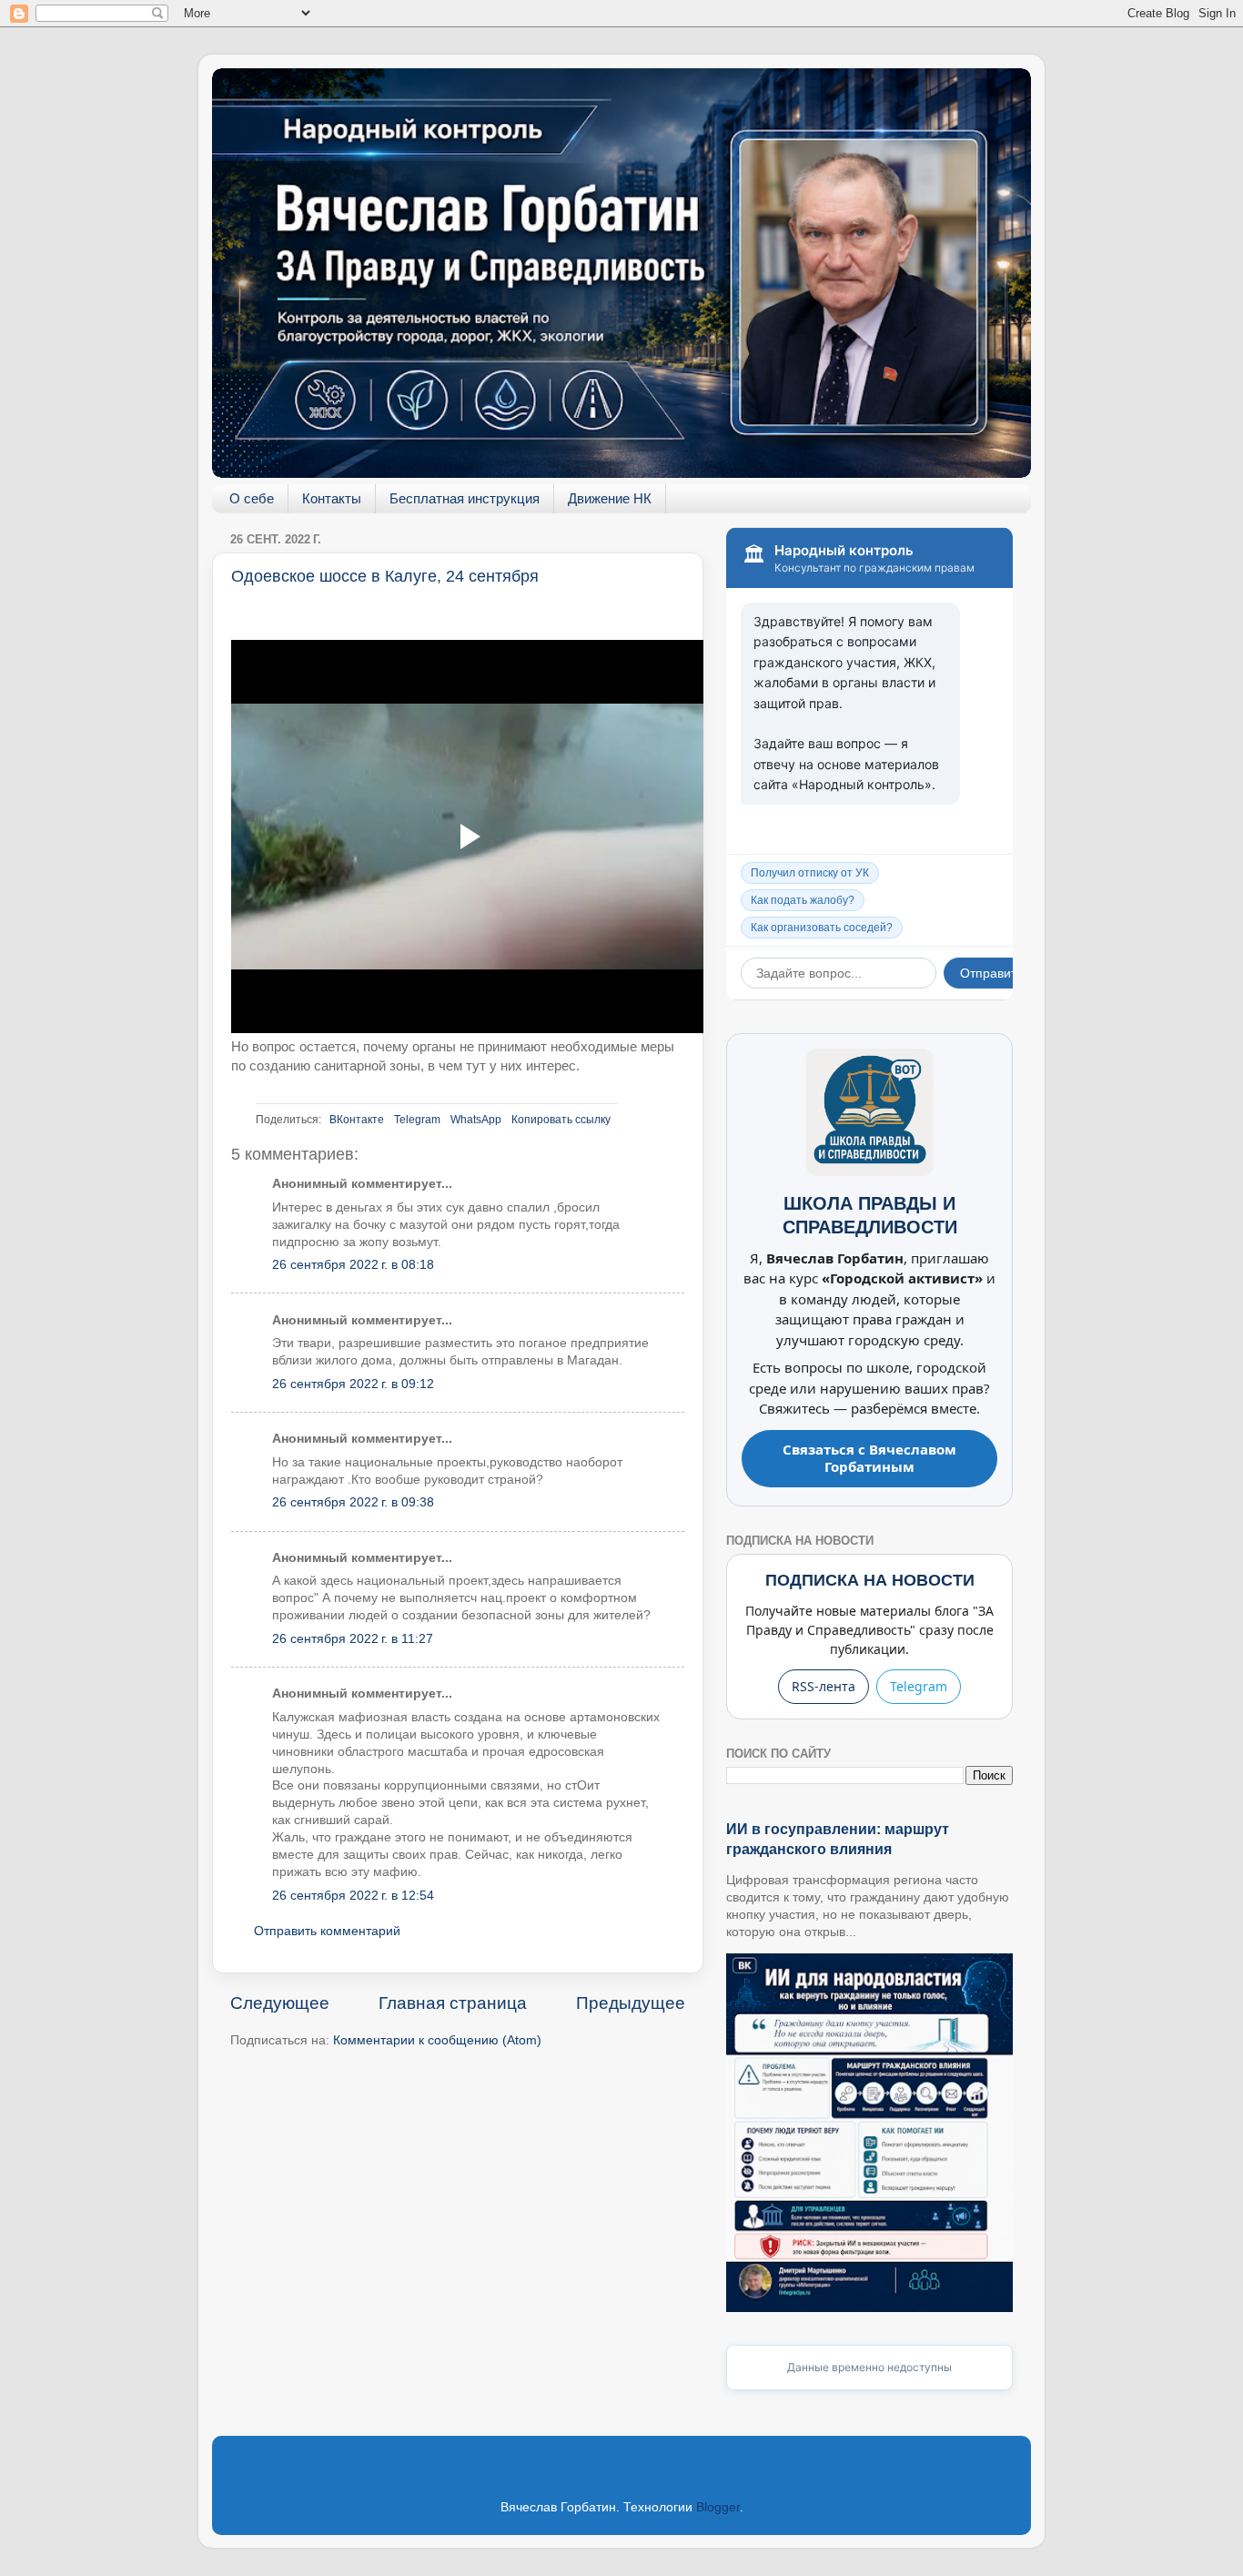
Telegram (417, 1120)
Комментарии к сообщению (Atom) (437, 2040)
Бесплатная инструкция (465, 498)
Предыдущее (631, 2003)
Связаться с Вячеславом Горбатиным (869, 1458)
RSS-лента (824, 1686)
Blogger (718, 2507)
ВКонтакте (357, 1120)
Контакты (332, 498)
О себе (252, 498)
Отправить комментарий (327, 1931)
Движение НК (610, 498)
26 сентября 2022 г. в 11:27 (353, 1639)
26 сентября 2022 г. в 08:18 (353, 1265)
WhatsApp (476, 1120)
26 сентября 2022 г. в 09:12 (353, 1384)
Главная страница (453, 2003)
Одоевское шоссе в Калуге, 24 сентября (385, 576)
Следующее (280, 2003)
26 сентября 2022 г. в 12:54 (353, 1896)
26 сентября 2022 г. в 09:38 (353, 1502)
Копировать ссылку (561, 1120)
